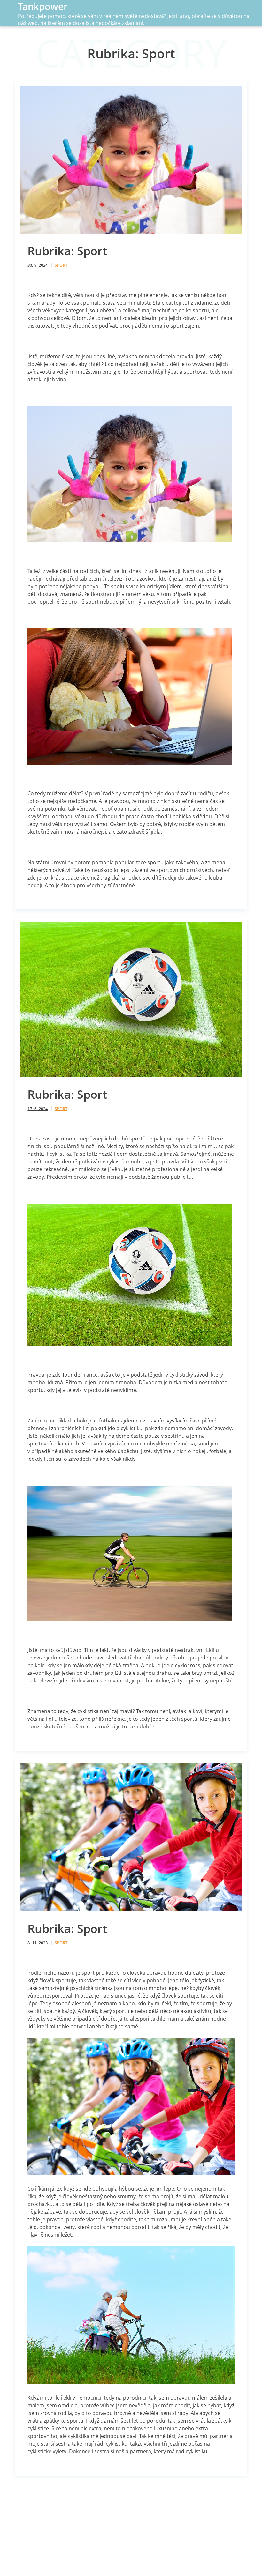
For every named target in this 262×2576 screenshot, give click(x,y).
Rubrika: (67, 251)
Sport (61, 265)
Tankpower (43, 6)
